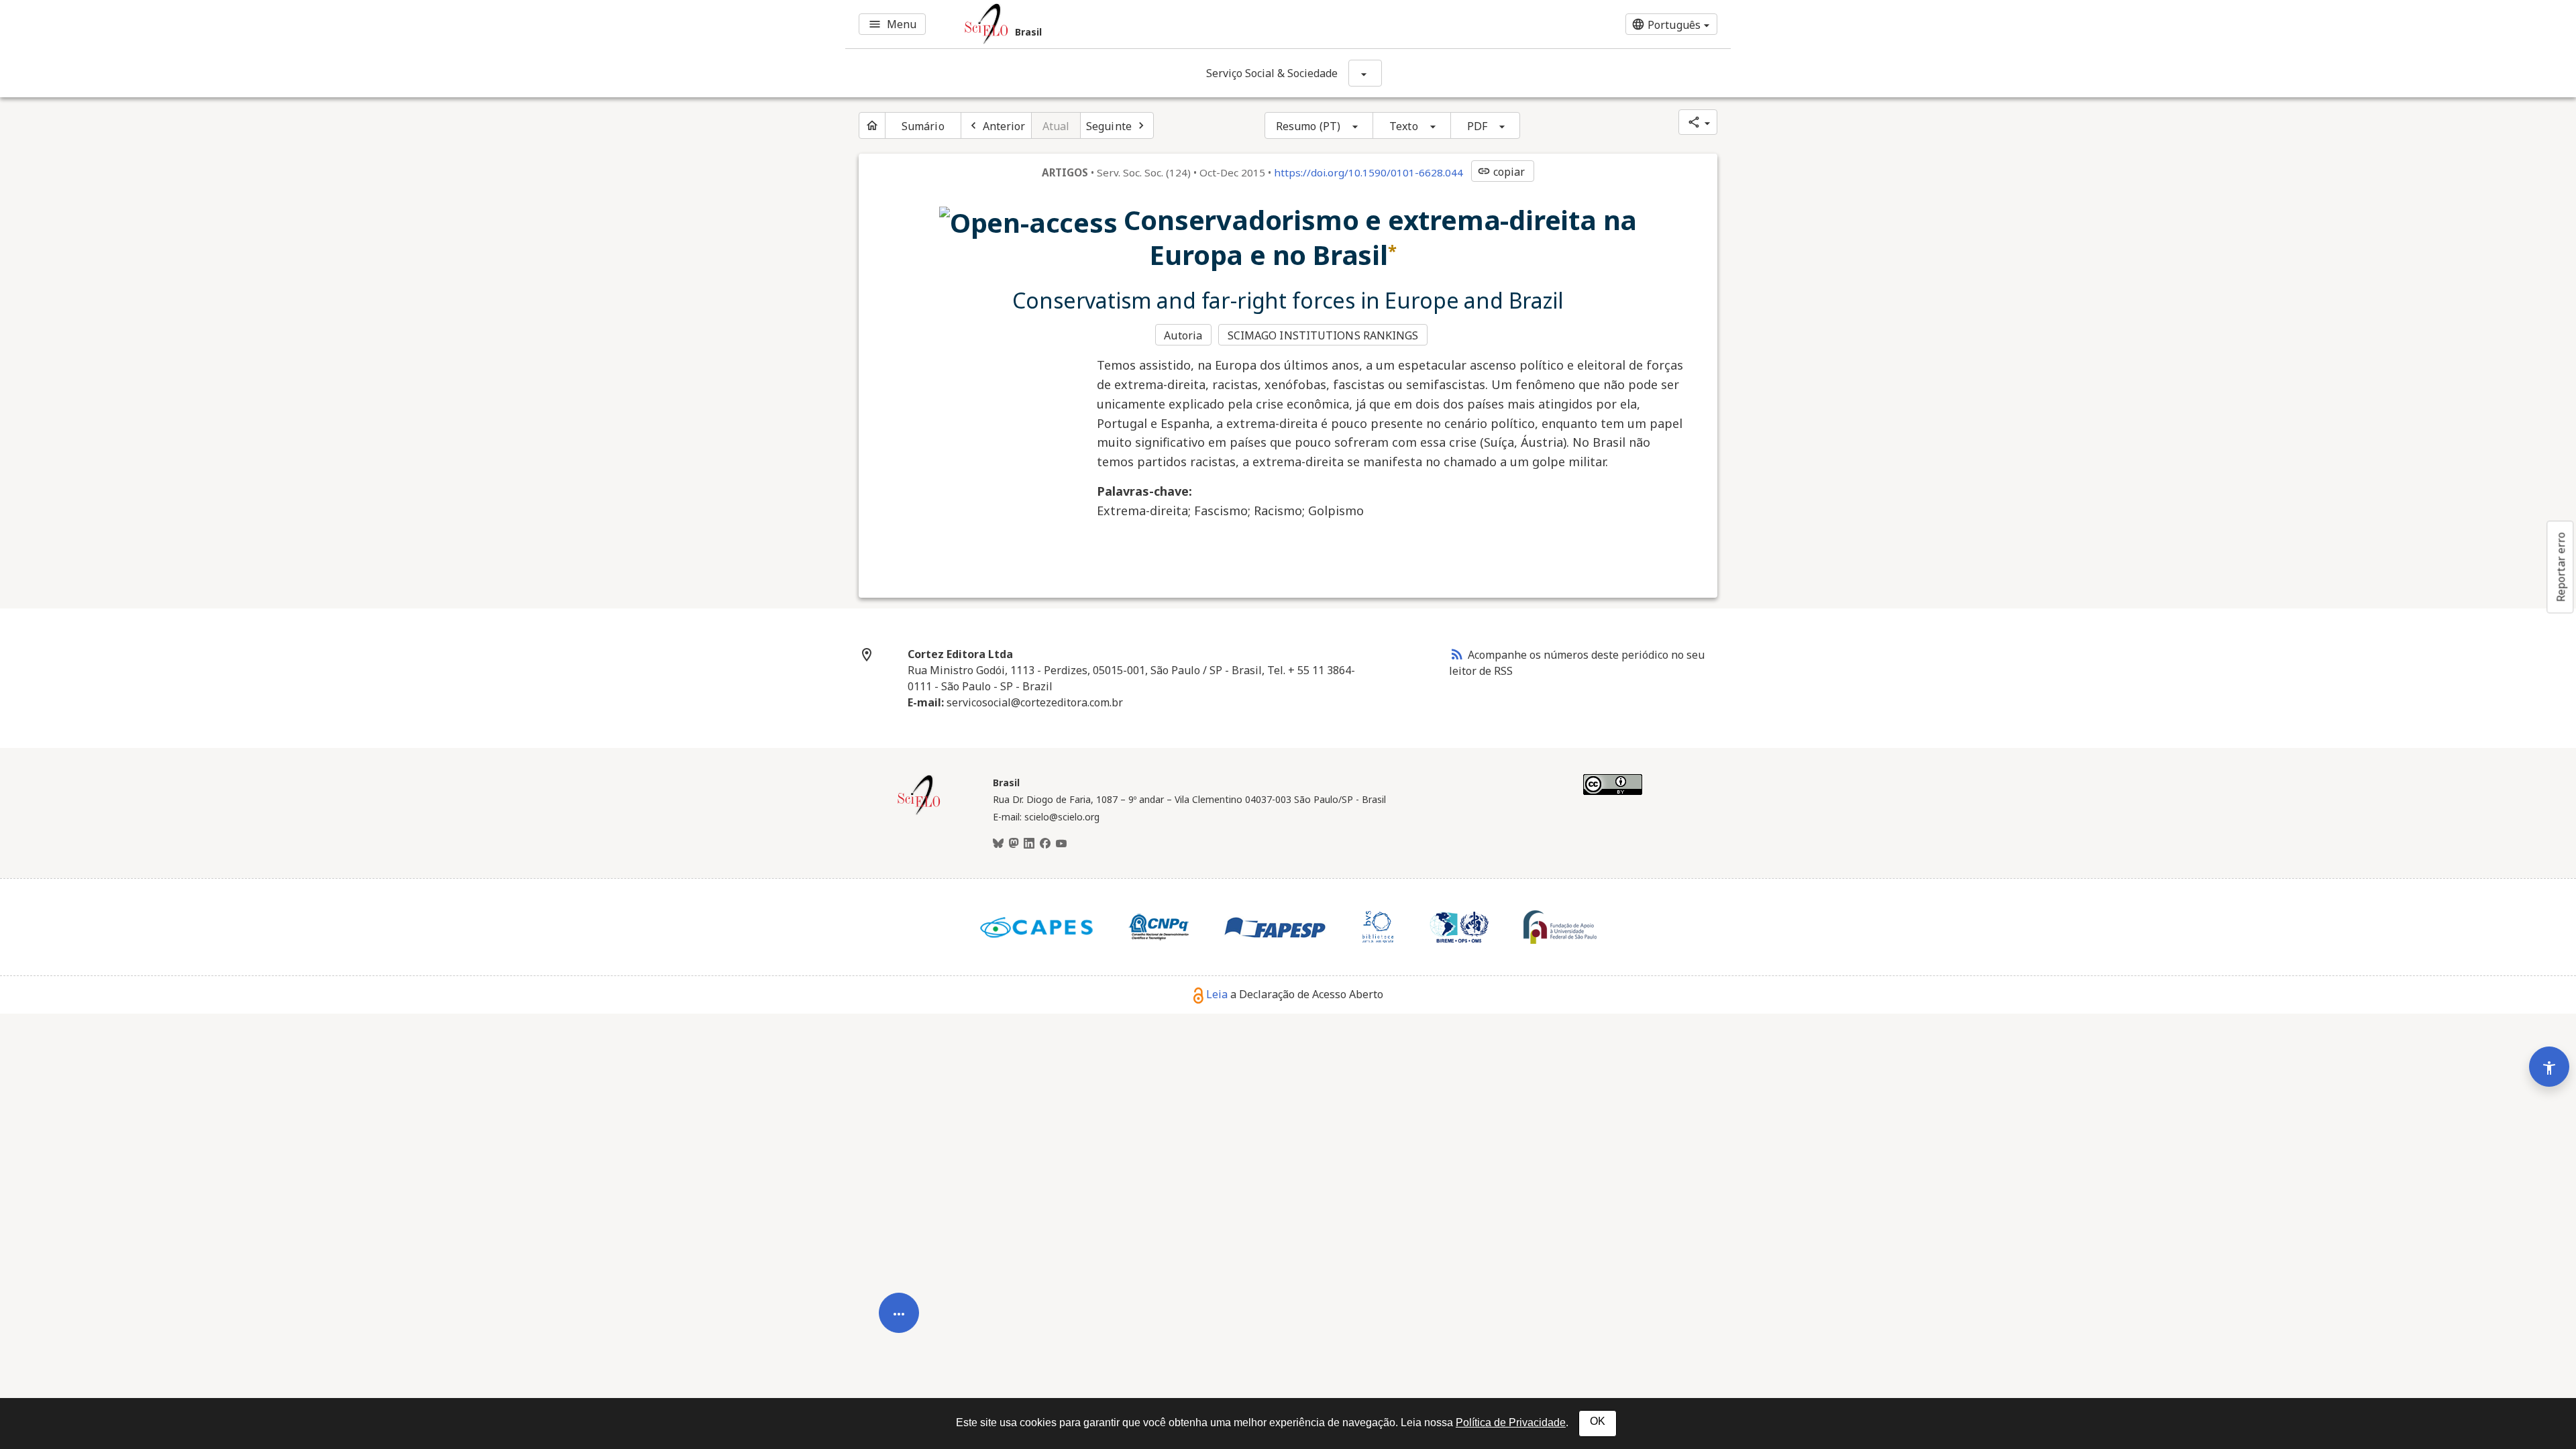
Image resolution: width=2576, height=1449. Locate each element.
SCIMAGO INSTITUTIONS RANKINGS (1323, 335)
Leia (1217, 994)
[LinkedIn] (1029, 844)
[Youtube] (1061, 844)
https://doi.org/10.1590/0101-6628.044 (1368, 172)
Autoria (1183, 335)
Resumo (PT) (1308, 126)
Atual (1056, 126)
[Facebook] (1045, 844)
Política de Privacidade (1511, 1423)
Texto (1404, 126)
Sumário (923, 126)
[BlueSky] (998, 844)
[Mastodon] (1014, 844)
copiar (1501, 172)
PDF (1477, 126)
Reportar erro (2561, 567)
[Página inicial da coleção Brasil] (919, 813)
